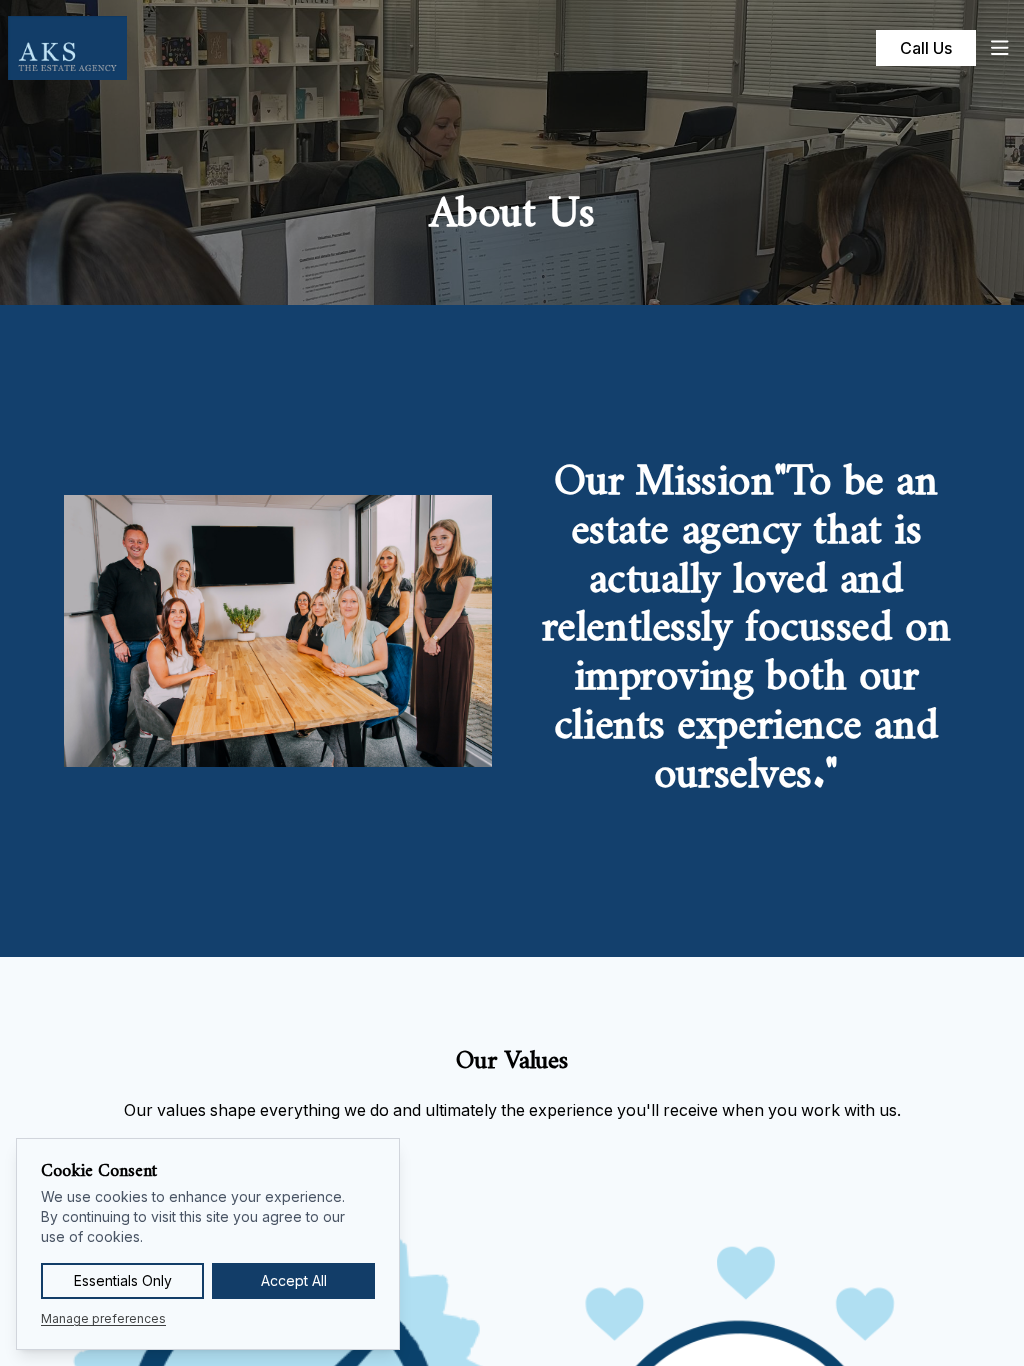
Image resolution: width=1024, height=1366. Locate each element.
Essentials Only (123, 1280)
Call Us (926, 48)
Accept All (294, 1280)
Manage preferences (103, 1318)
